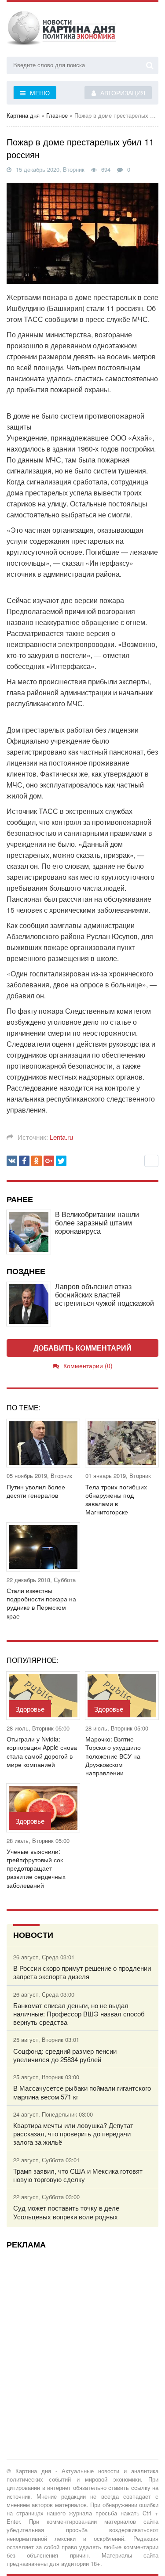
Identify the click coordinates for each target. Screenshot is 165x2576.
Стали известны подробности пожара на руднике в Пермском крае (41, 1603)
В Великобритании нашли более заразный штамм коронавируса (97, 1223)
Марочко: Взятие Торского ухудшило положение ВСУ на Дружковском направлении (113, 1756)
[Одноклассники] (37, 1161)
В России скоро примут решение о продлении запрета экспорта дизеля (82, 1972)
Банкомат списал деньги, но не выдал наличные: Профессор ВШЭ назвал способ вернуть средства (79, 2014)
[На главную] (62, 30)
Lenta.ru (61, 1137)
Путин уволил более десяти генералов (36, 1491)
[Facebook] (24, 1161)
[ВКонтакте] (12, 1161)
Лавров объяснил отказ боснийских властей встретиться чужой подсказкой (104, 1295)
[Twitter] (61, 1161)
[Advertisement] (82, 2338)
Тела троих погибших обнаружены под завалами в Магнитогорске (116, 1500)
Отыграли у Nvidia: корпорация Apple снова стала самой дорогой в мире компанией (42, 1752)
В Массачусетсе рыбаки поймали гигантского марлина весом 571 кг (82, 2092)
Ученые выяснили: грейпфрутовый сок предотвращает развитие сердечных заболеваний (36, 1868)
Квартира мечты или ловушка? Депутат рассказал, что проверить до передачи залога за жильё (73, 2134)
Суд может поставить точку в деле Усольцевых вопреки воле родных (66, 2212)
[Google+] (49, 1161)
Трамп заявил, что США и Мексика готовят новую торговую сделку (78, 2175)
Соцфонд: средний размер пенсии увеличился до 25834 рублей (65, 2055)
